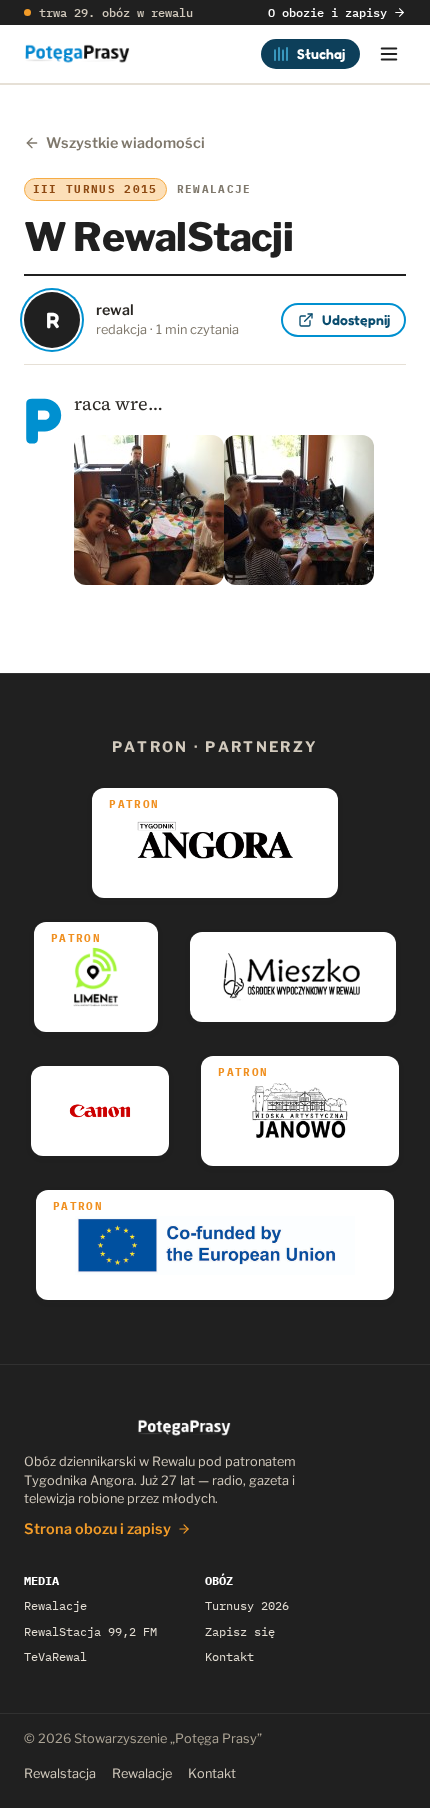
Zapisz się (240, 1631)
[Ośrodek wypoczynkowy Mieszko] (293, 977)
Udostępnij (356, 319)
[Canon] (100, 1111)
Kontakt (229, 1656)
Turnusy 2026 (247, 1605)
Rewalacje (55, 1605)
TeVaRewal (55, 1656)
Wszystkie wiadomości (125, 143)
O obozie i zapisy (327, 12)
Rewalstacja (60, 1773)
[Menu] (389, 54)
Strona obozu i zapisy (97, 1529)
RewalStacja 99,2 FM (90, 1631)
